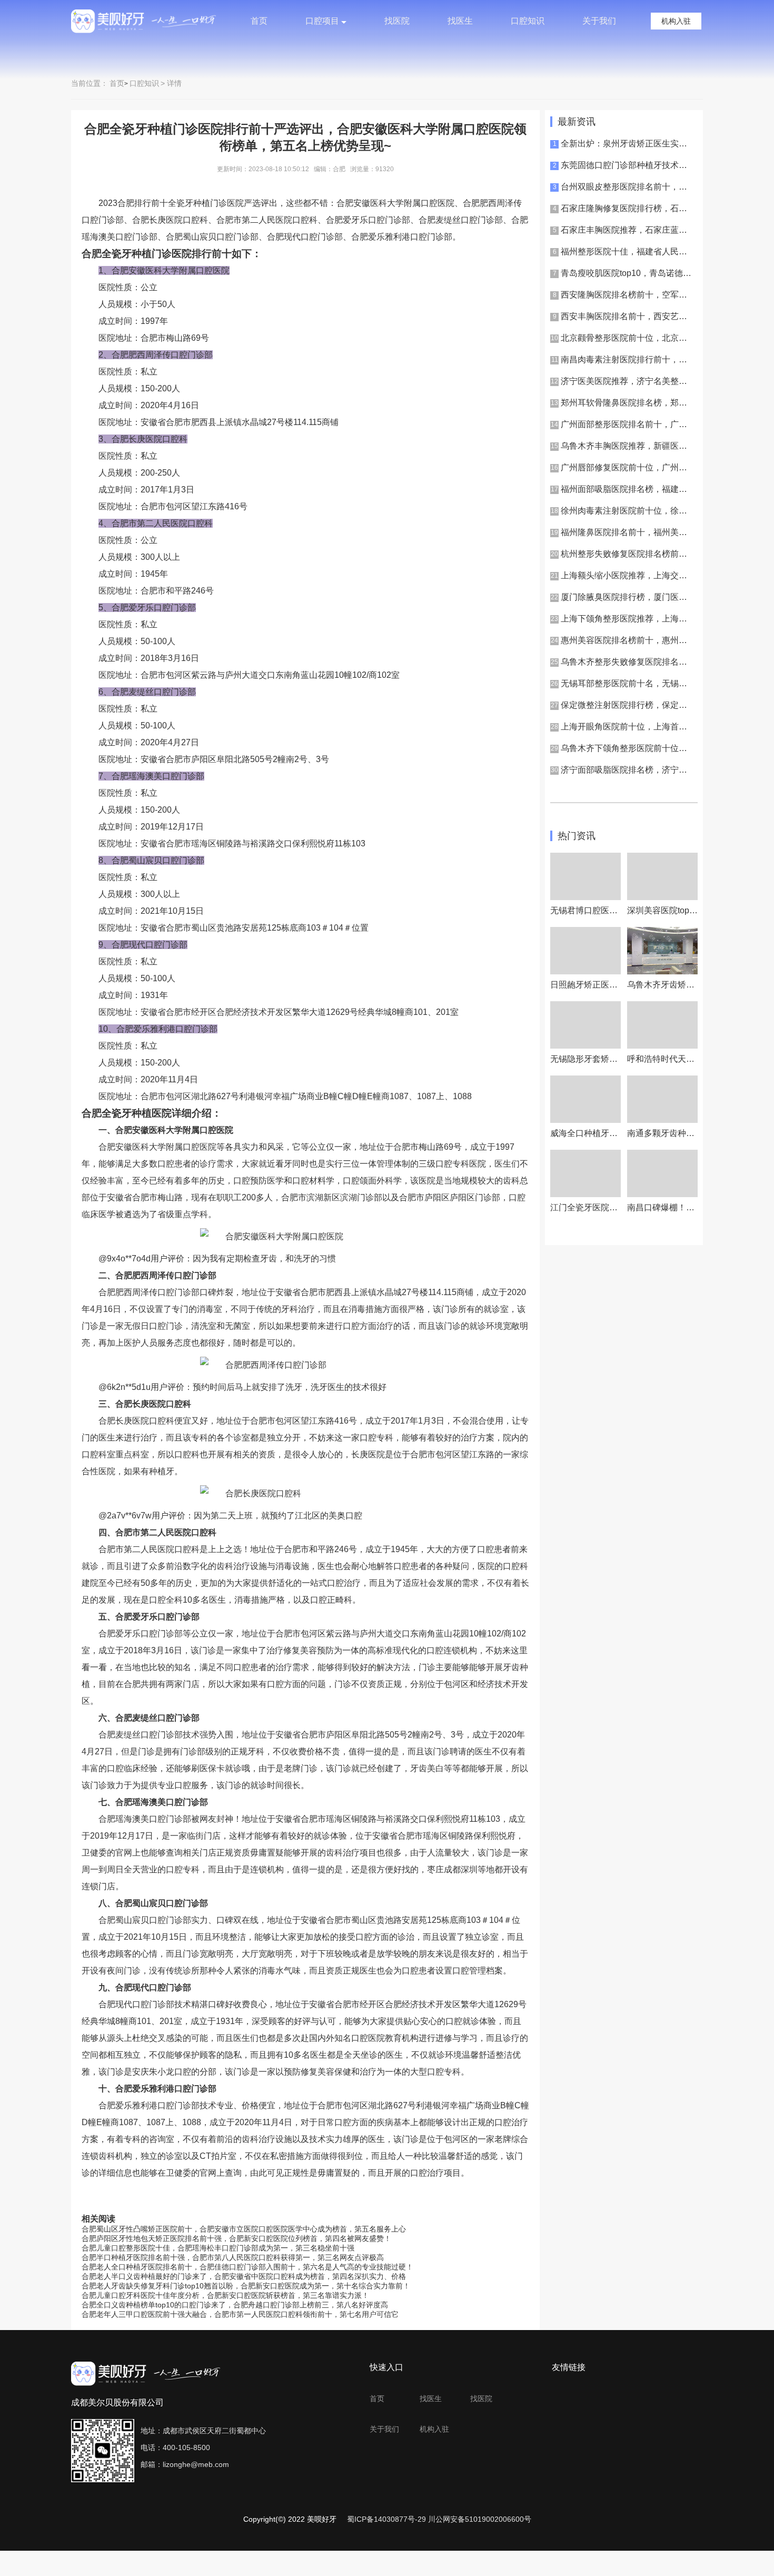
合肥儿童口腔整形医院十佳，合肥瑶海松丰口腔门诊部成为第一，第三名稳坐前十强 (218, 2248)
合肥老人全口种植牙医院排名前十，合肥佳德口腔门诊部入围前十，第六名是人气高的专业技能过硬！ (247, 2267)
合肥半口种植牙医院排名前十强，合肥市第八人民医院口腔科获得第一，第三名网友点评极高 (233, 2257)
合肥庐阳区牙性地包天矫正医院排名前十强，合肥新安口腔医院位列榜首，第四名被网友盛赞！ (236, 2238)
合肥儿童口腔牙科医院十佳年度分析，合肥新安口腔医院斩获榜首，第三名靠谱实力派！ (225, 2295)
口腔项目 (322, 21)
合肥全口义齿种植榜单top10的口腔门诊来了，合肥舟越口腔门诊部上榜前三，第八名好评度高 (235, 2305)
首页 (259, 21)
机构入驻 (676, 21)
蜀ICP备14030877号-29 (386, 2519)
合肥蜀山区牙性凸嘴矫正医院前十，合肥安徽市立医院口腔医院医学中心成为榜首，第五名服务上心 (244, 2229)
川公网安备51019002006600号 (480, 2519)
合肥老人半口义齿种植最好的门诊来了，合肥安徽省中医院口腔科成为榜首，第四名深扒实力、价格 (244, 2276)
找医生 (460, 21)
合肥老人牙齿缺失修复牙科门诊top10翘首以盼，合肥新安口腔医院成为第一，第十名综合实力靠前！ (246, 2286)
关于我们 (599, 21)
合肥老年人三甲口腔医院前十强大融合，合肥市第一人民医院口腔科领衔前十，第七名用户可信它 (240, 2314)
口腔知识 (528, 21)
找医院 (397, 21)
